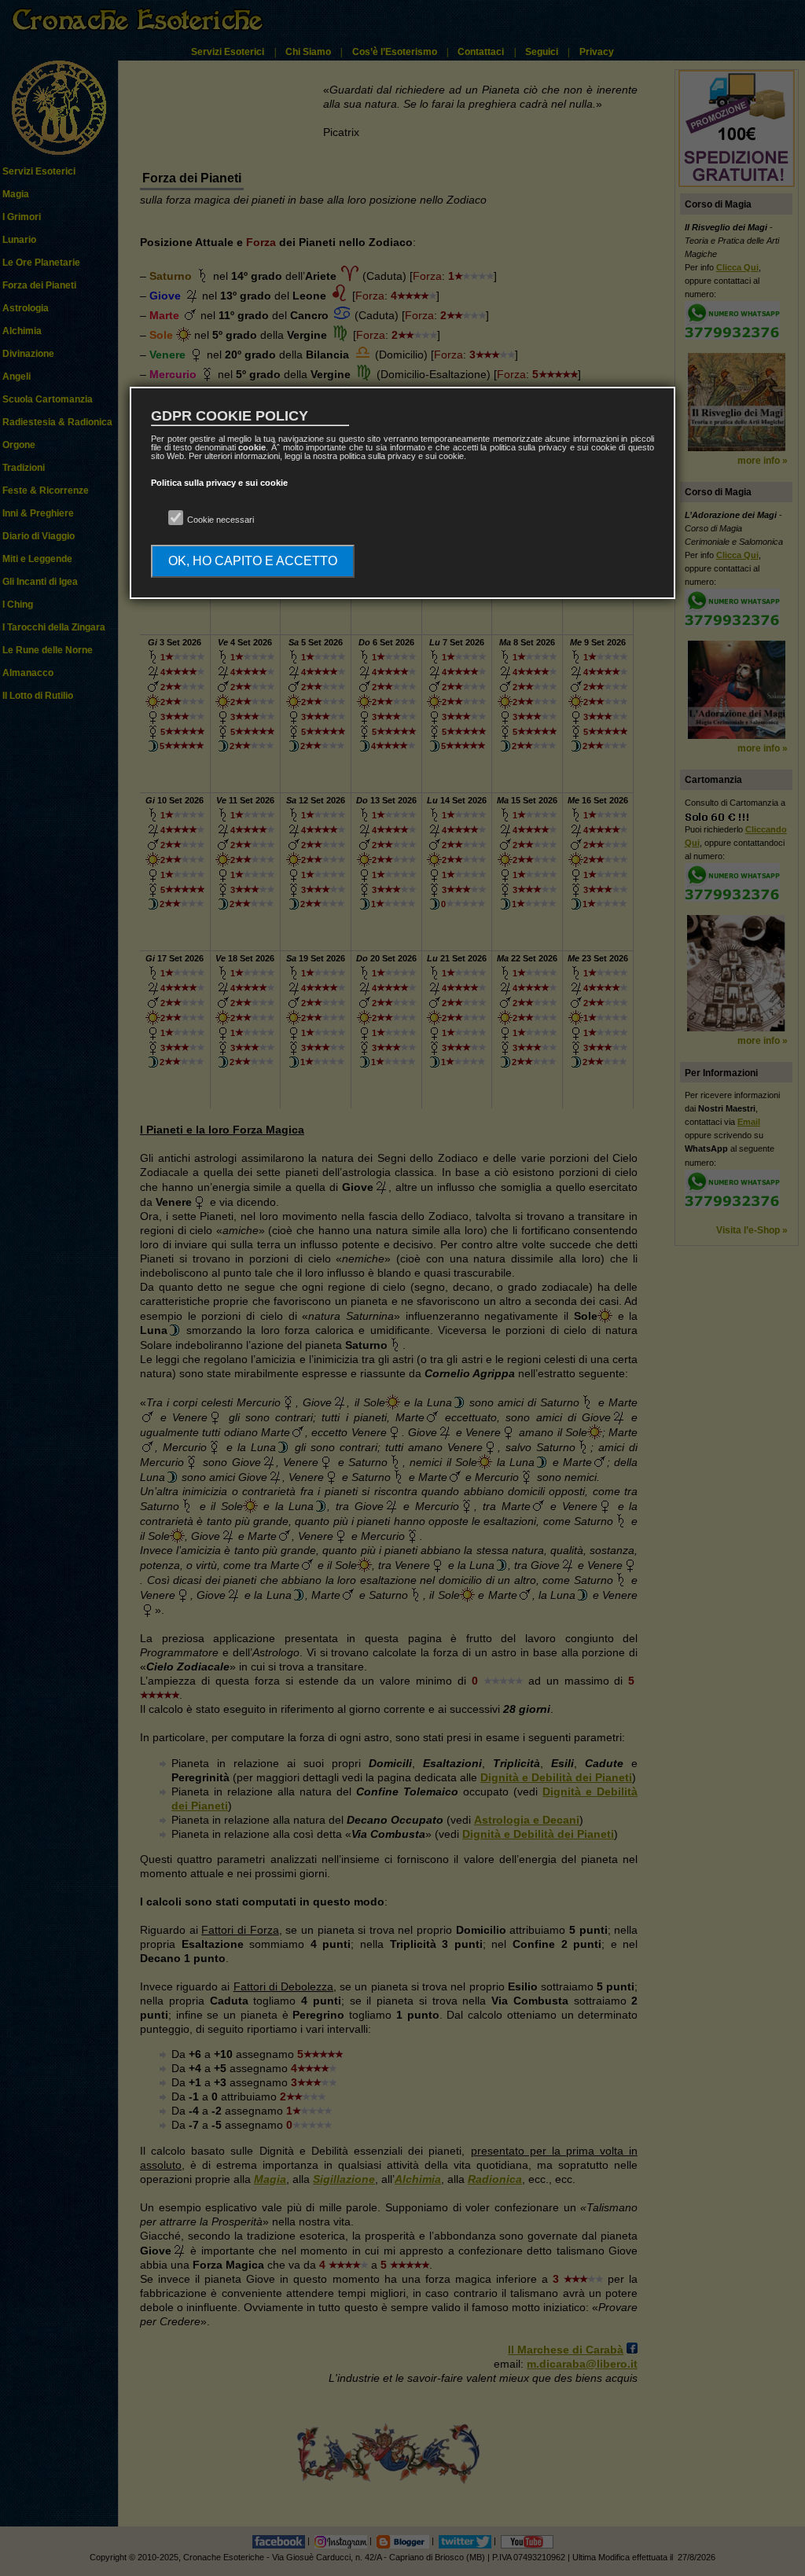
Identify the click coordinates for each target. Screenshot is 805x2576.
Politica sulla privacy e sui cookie (219, 483)
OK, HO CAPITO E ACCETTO (253, 561)
